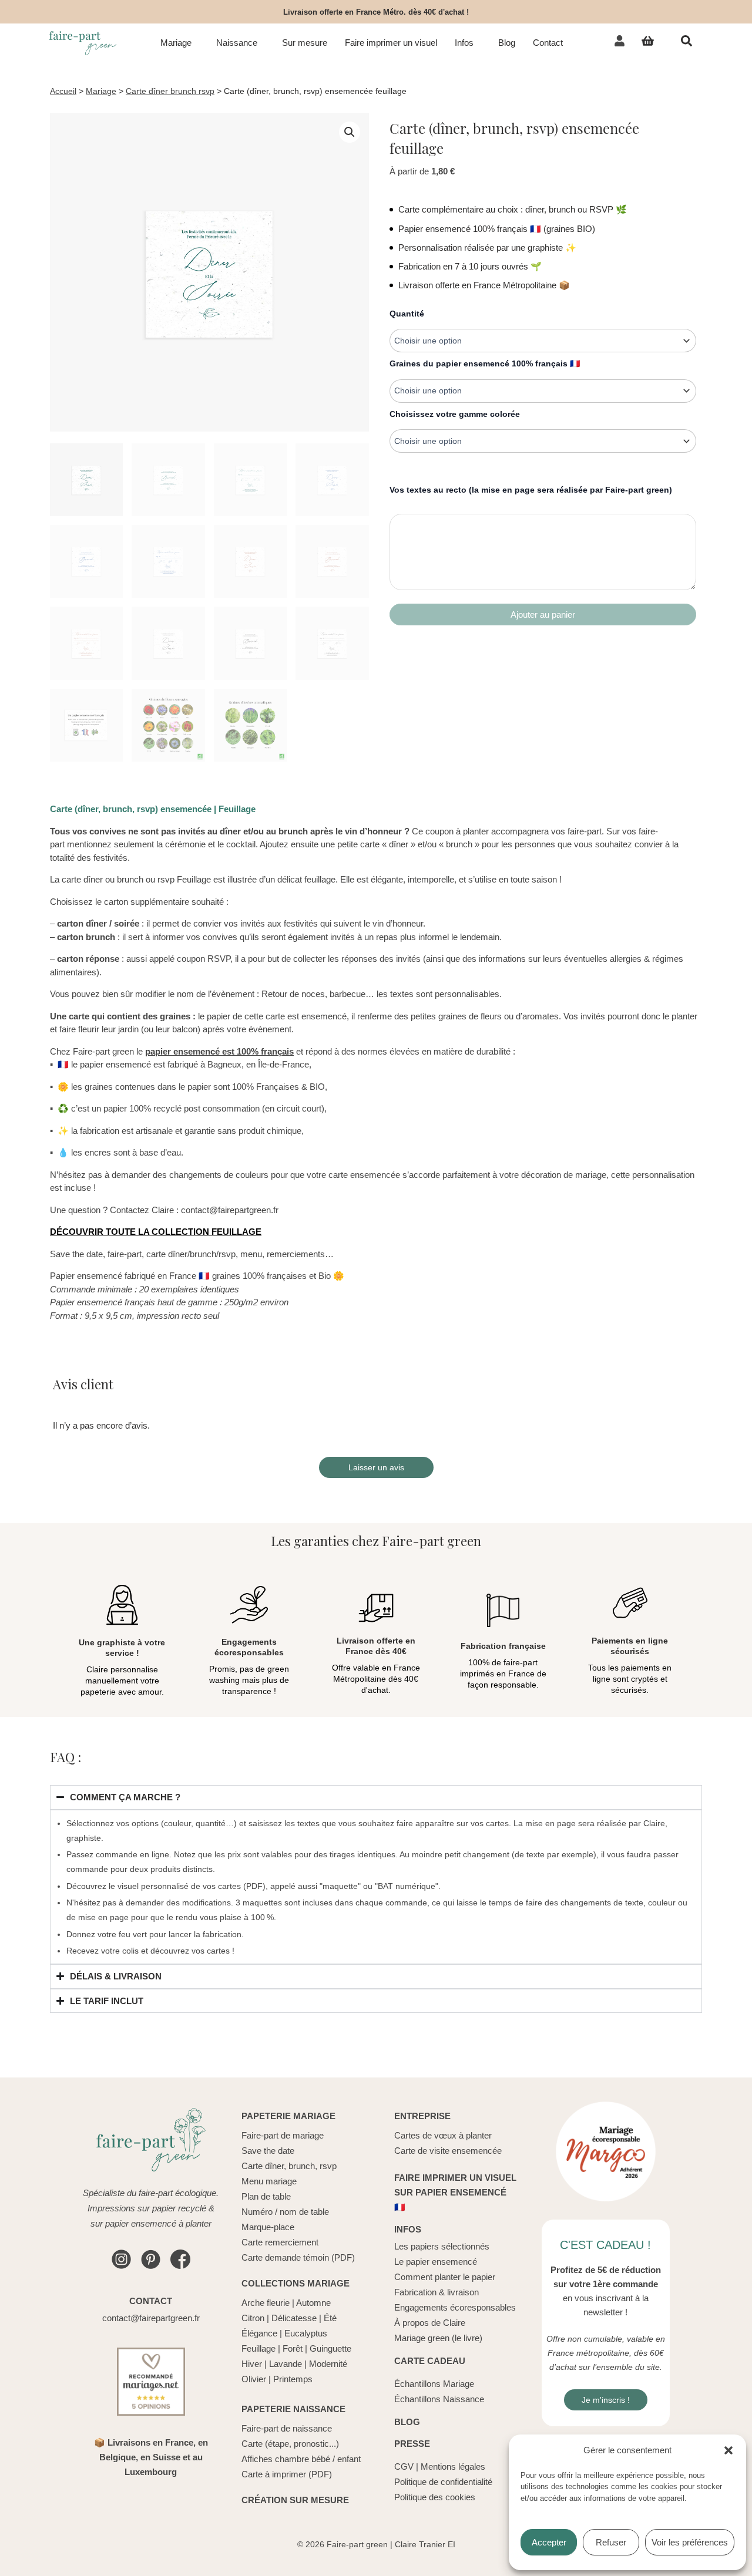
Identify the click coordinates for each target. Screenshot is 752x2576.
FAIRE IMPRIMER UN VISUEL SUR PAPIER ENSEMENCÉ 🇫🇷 (455, 2192)
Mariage (176, 43)
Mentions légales (453, 2466)
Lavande (286, 2364)
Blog (507, 43)
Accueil (63, 91)
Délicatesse (294, 2318)
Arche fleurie (266, 2303)
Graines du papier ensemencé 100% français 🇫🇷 (485, 363)
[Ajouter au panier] (543, 614)
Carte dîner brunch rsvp (170, 91)
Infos (464, 43)
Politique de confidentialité (443, 2482)
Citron (253, 2318)
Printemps (293, 2379)
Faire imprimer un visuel (391, 43)
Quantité (407, 314)
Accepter (549, 2542)
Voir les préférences (690, 2542)
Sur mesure (305, 43)
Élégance (259, 2333)
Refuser (611, 2542)
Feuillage (258, 2348)
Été (330, 2318)
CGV (404, 2466)
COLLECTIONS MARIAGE (296, 2283)
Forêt (293, 2348)
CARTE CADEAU (430, 2361)
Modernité (328, 2364)
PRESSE (412, 2444)
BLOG (407, 2422)
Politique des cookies (435, 2497)
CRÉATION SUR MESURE (295, 2500)
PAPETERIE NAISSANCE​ (293, 2409)
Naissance (237, 43)
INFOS (408, 2229)
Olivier (254, 2379)
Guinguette (330, 2348)
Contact (548, 43)
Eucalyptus (306, 2333)
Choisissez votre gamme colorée (455, 414)
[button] (728, 2450)
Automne (313, 2303)
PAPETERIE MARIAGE (288, 2116)
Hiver (252, 2364)
